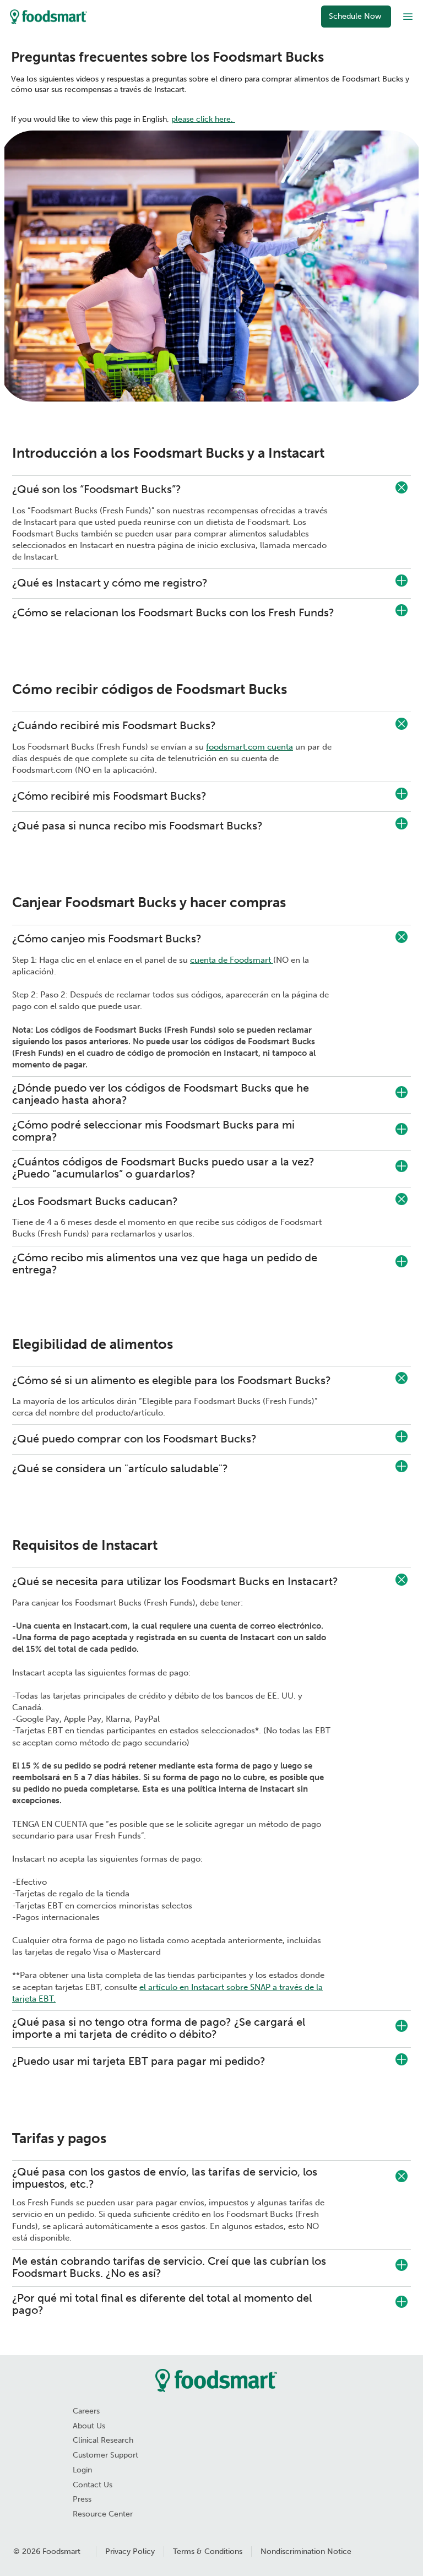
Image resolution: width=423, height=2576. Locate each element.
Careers (86, 2411)
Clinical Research (103, 2440)
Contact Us (93, 2485)
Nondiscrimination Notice (306, 2551)
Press (82, 2499)
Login (82, 2470)
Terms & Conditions (208, 2551)
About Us (89, 2426)
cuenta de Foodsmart (232, 960)
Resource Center (103, 2514)
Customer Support (105, 2455)
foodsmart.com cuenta (250, 747)
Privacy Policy (130, 2551)
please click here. (203, 119)
